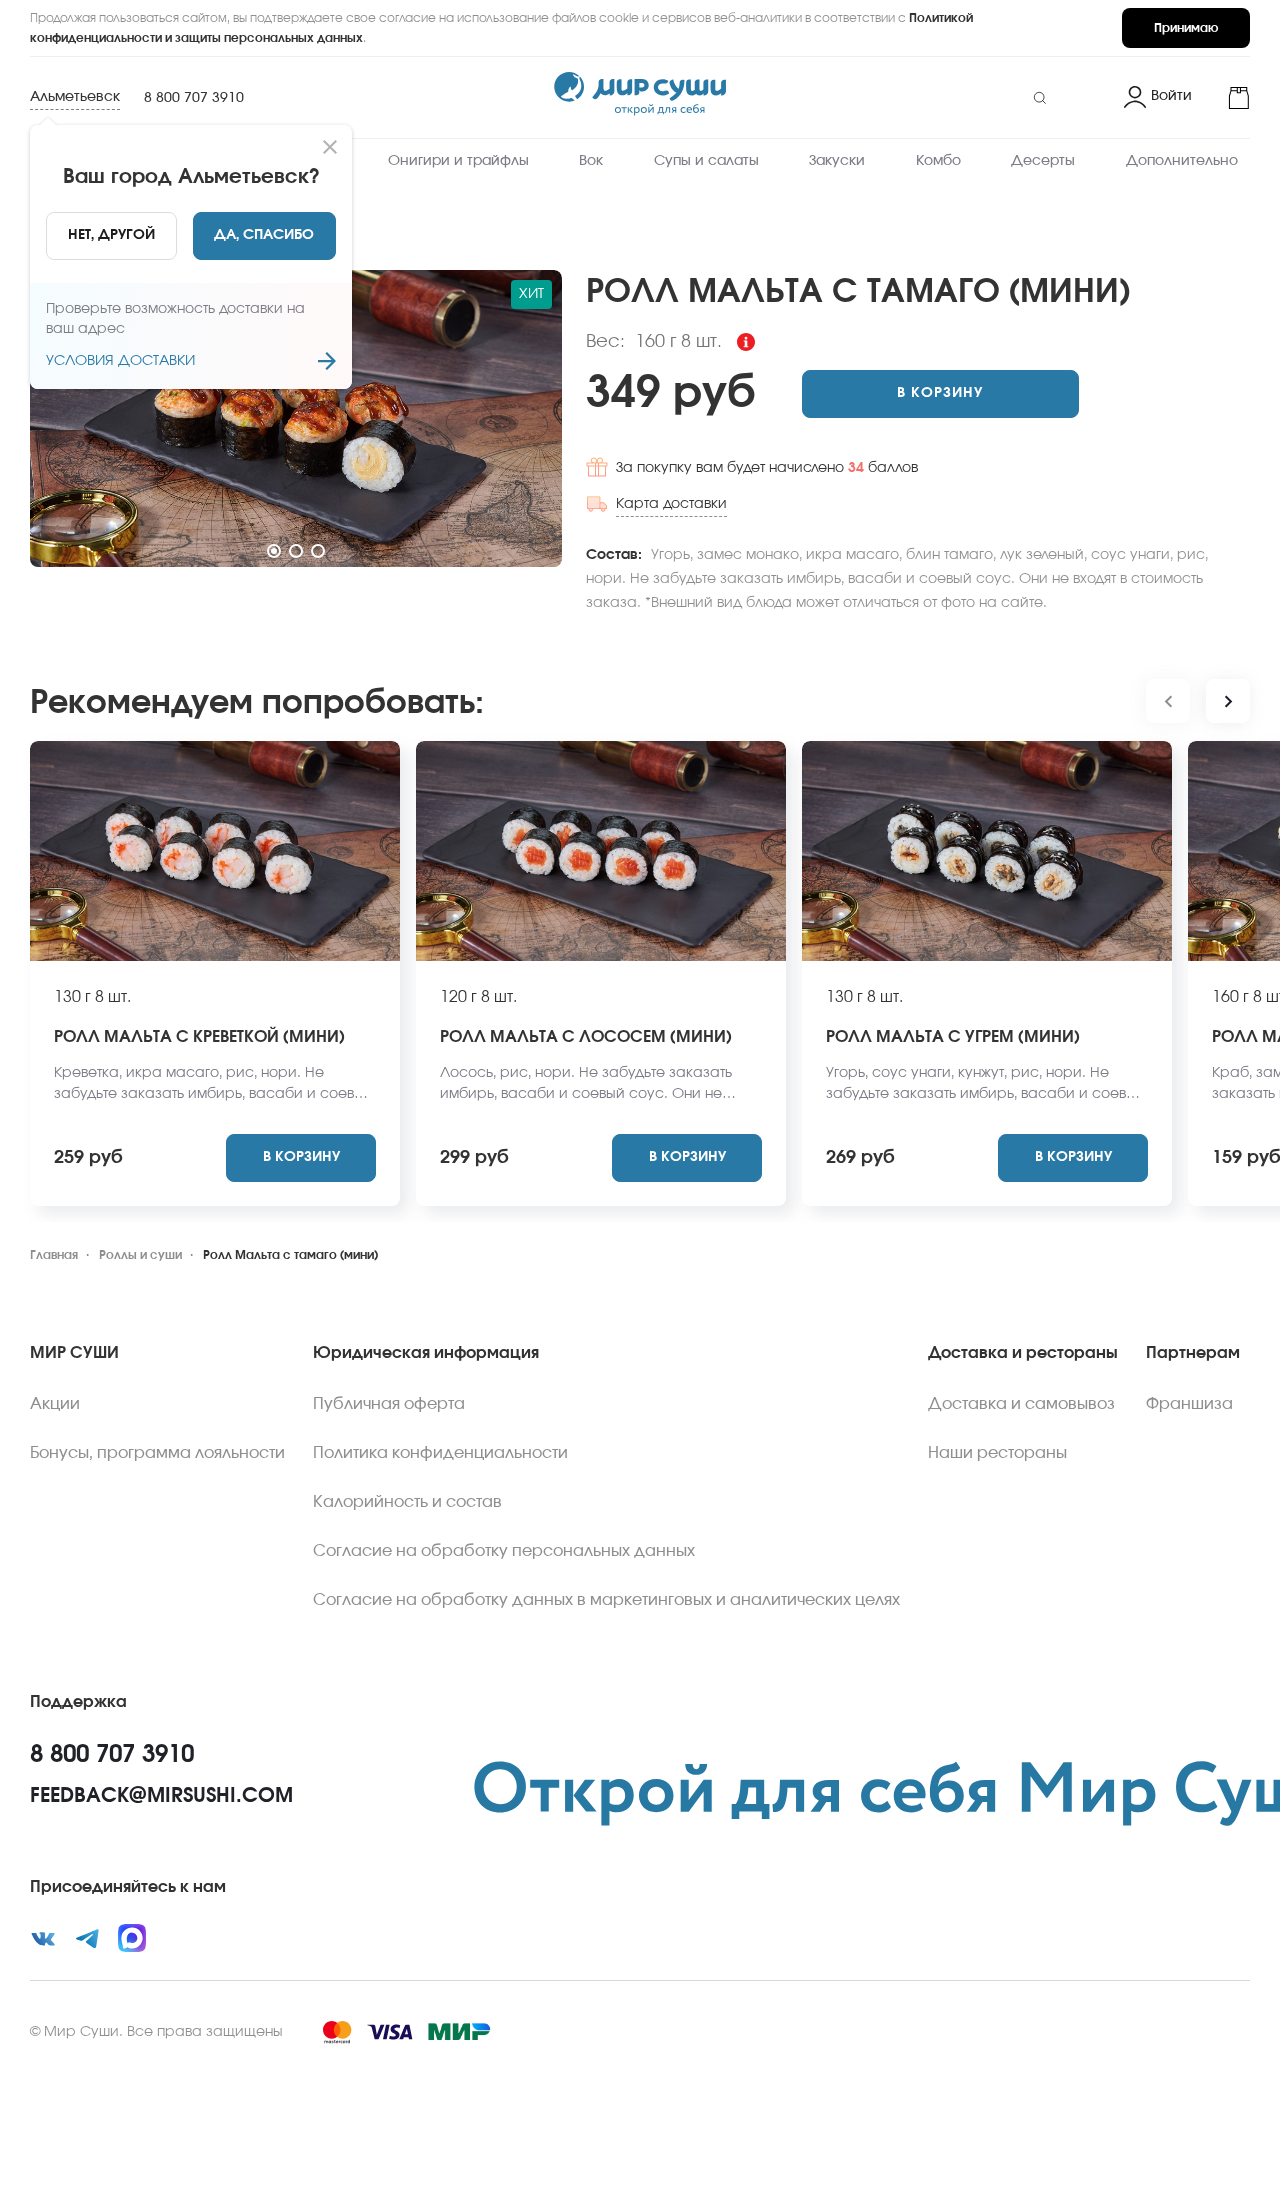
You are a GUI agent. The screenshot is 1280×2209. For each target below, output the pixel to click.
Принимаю (1186, 28)
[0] (1229, 98)
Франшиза (1189, 1404)
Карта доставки (671, 504)
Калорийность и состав (407, 1502)
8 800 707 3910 (194, 98)
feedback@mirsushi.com (161, 1796)
